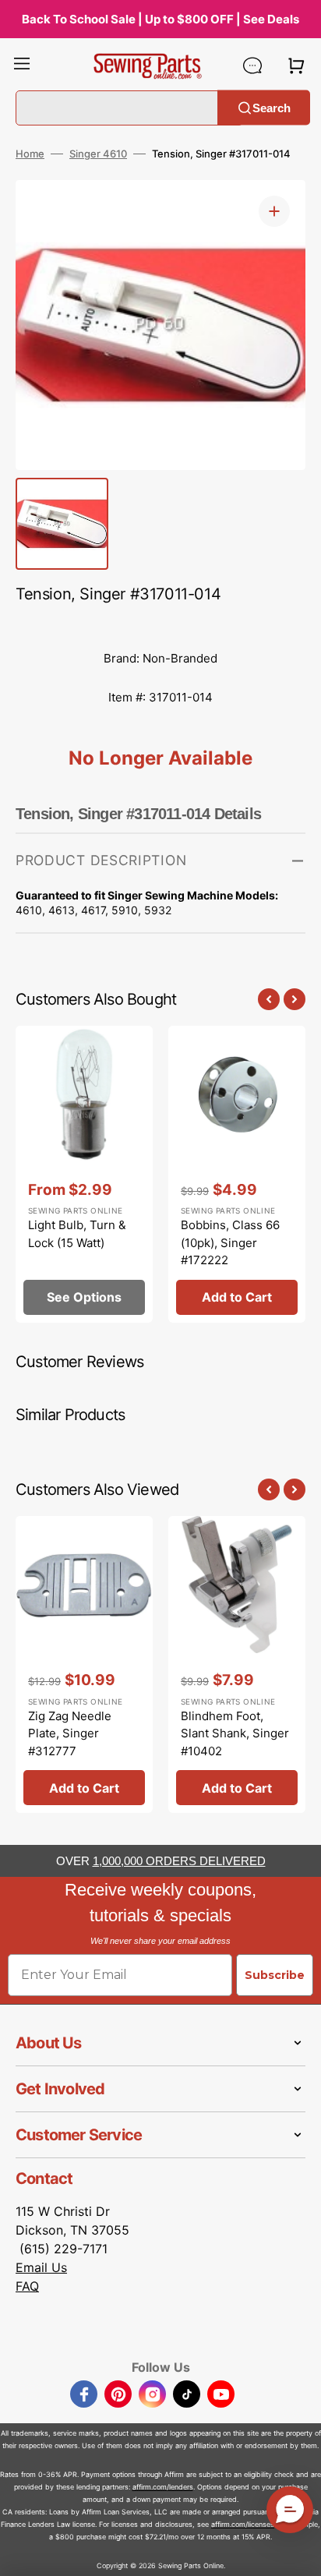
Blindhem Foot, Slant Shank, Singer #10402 (235, 1733)
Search (272, 107)
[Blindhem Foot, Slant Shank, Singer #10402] (237, 1664)
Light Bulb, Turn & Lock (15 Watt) (77, 1234)
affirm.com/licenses (243, 2524)
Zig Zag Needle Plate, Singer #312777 (70, 1733)
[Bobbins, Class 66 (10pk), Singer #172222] (237, 1174)
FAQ (27, 2286)
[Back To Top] (298, 2553)
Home (30, 154)
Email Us (41, 2267)
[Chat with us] (252, 65)
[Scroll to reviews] (160, 624)
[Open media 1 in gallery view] (274, 211)
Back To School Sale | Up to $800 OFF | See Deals (160, 19)
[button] (22, 65)
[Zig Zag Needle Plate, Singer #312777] (84, 1664)
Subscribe (275, 1975)
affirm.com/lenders (163, 2487)
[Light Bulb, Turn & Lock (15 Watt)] (84, 1174)
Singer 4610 (98, 154)
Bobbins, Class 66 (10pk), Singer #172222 (230, 1242)
